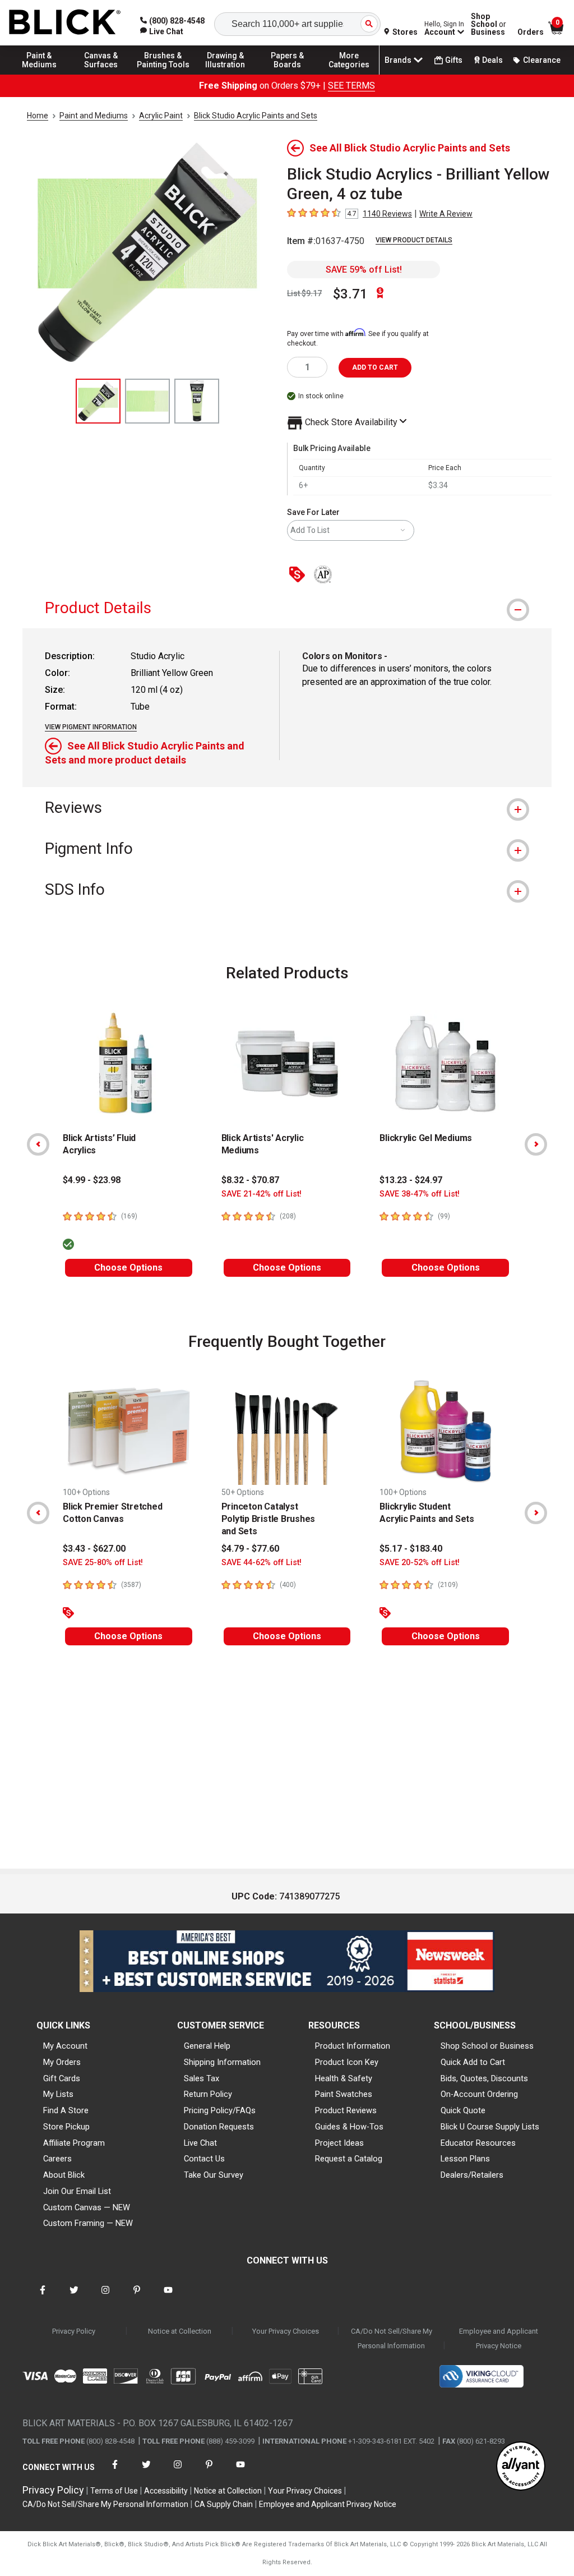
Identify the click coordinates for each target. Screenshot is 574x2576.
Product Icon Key (347, 2062)
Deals (492, 60)
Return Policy (208, 2094)
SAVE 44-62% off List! (261, 1563)
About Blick (64, 2175)
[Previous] (38, 1144)
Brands (398, 60)
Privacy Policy (74, 2331)
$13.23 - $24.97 (411, 1180)
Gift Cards (62, 2078)
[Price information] (299, 575)
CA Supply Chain (224, 2504)
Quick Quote (463, 2110)
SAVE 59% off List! (364, 270)
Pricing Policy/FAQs (220, 2110)
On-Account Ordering (479, 2094)
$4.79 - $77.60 (250, 1549)
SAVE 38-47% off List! (420, 1194)
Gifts (454, 60)
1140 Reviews (387, 214)
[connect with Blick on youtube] (168, 2297)
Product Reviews (346, 2110)
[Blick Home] (65, 23)
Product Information (353, 2046)
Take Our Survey (214, 2175)
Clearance (542, 60)
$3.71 (350, 294)
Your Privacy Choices (286, 2331)
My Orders (62, 2062)
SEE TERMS (351, 86)
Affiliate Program (74, 2143)
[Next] (536, 1144)
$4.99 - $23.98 (92, 1180)
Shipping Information (222, 2062)
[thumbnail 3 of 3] (197, 401)
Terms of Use (114, 2491)
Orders (531, 32)
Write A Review (446, 214)
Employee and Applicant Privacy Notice (499, 2338)
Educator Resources (478, 2143)
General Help (207, 2046)
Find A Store (66, 2110)
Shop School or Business (487, 2046)
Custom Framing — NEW (88, 2223)
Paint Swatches (344, 2094)
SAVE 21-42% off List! (261, 1194)
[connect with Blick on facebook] (43, 2297)
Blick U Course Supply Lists (490, 2127)
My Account (65, 2046)
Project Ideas (339, 2143)
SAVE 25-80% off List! (103, 1563)
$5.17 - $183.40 (411, 1549)
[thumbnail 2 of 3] (147, 401)
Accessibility (166, 2491)
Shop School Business (489, 24)
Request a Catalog (349, 2159)
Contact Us (204, 2159)
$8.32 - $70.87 (250, 1180)
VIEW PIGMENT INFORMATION (91, 727)
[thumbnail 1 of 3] (98, 401)
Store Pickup (66, 2127)
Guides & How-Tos (349, 2127)
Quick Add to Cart (473, 2062)
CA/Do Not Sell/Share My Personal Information (392, 2338)
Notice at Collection (180, 2331)
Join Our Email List (77, 2191)
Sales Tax (202, 2078)
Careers (57, 2159)
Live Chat (200, 2143)
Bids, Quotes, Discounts (484, 2078)
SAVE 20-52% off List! (420, 1563)
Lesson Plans (465, 2159)
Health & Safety (344, 2078)
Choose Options (128, 1268)
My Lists (58, 2094)
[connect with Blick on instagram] (105, 2297)
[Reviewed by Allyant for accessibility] (521, 2467)
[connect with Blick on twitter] (74, 2297)
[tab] (287, 608)
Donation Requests (219, 2127)
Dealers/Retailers (472, 2175)
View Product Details (414, 240)
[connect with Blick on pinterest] (137, 2297)
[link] (162, 31)
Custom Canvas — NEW (87, 2207)
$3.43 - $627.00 (94, 1549)
